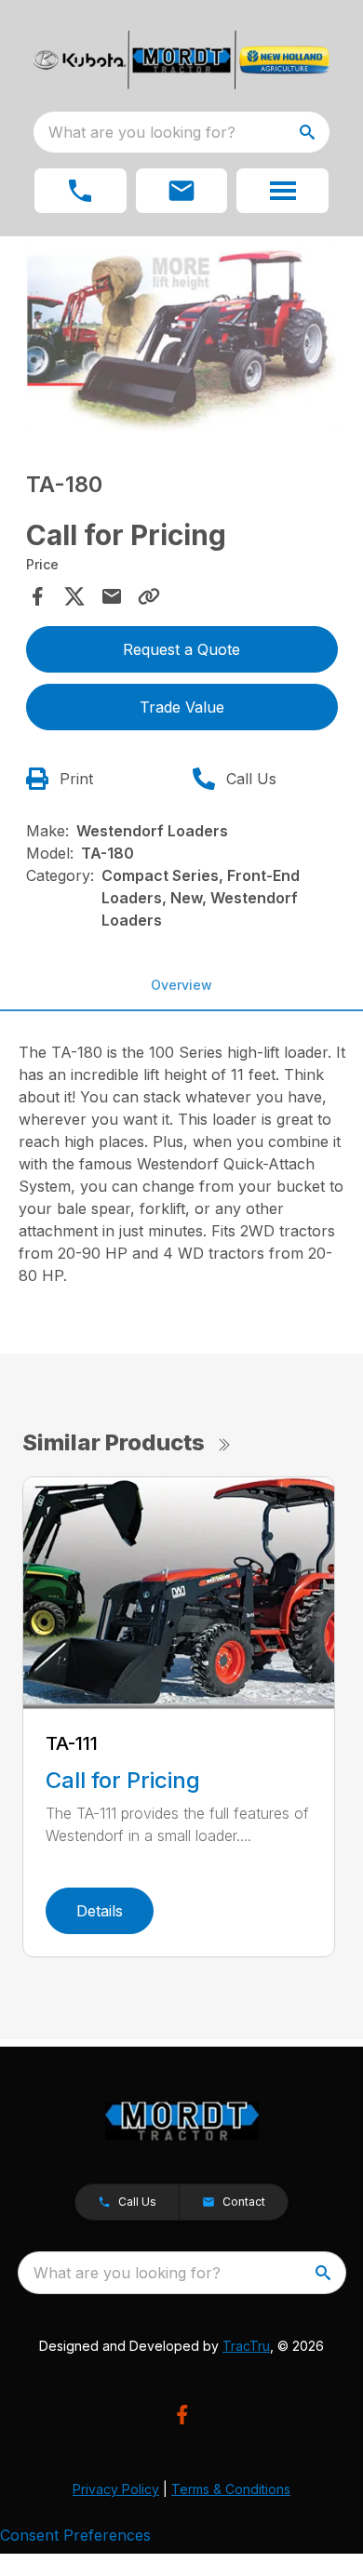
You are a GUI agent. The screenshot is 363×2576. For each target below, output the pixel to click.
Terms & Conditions (231, 2489)
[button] (81, 191)
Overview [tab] (181, 985)
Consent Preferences (75, 2535)
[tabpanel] (182, 340)
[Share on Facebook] (37, 596)
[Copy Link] (149, 596)
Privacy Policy (116, 2489)
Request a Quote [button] (181, 649)
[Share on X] (74, 596)
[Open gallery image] (182, 337)
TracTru (246, 2346)
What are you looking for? (142, 132)
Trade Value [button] (182, 707)
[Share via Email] (112, 596)
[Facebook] (182, 2415)
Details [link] (100, 1911)
